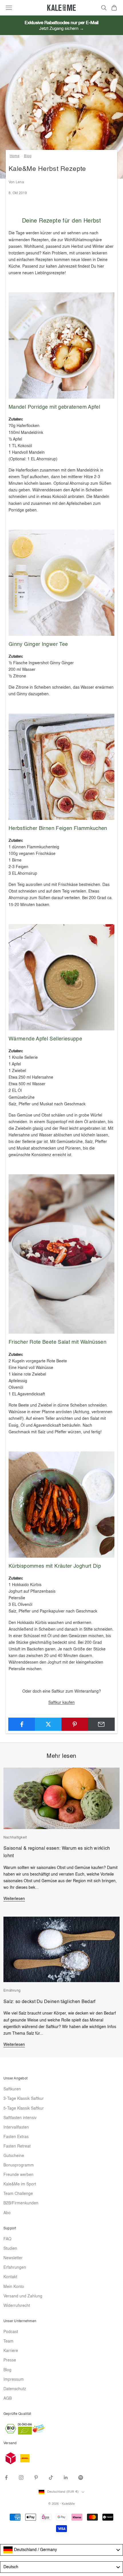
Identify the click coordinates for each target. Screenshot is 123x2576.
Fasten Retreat (17, 2146)
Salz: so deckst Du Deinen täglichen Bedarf (49, 2002)
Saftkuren (12, 2089)
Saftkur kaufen (61, 1703)
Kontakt (10, 2277)
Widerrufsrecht (17, 2306)
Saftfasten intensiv (20, 2118)
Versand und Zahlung (23, 2296)
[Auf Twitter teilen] (48, 1724)
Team (8, 2341)
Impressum (14, 2380)
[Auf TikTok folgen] (51, 2477)
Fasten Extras (16, 2137)
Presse (10, 2360)
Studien (10, 2249)
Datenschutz (15, 2389)
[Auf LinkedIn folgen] (66, 2477)
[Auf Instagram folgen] (21, 2477)
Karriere (11, 2351)
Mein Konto (14, 2287)
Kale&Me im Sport (20, 2184)
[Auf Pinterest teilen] (75, 1724)
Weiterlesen (14, 1899)
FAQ (7, 2239)
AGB (8, 2399)
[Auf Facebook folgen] (6, 2477)
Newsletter (13, 2258)
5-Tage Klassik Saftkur (24, 2108)
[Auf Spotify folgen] (81, 2477)
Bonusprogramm (19, 2165)
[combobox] (61, 2550)
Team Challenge (18, 2194)
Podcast (11, 2332)
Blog (28, 156)
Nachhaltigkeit (15, 1838)
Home (15, 156)
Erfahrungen (15, 2268)
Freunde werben (18, 2175)
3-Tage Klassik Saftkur (24, 2099)
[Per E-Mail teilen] (101, 1724)
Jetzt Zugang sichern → (61, 29)
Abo (7, 2213)
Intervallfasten (16, 2127)
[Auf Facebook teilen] (22, 1724)
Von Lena (16, 182)
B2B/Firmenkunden (21, 2203)
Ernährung (12, 1991)
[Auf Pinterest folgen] (36, 2477)
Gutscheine (14, 2156)
